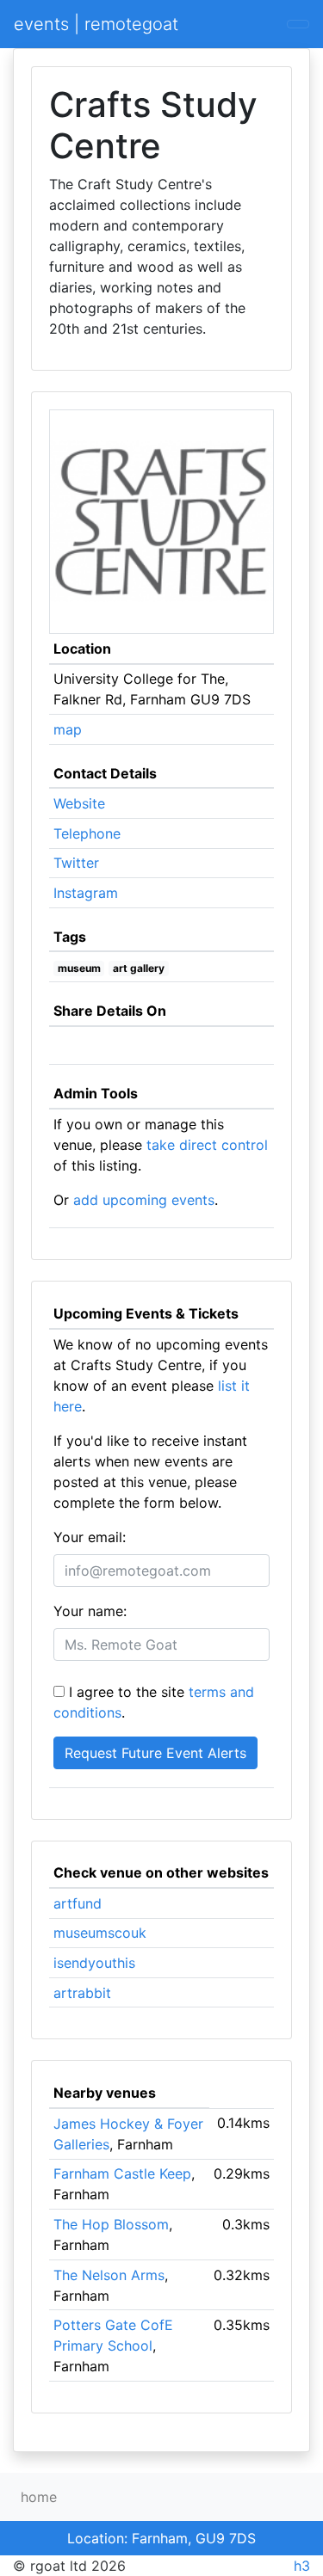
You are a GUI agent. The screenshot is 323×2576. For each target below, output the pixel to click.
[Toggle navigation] (298, 24)
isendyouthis (94, 1963)
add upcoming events (144, 1200)
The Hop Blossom (111, 2224)
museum (79, 968)
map (68, 729)
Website (79, 803)
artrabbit (82, 1993)
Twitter (76, 863)
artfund (78, 1903)
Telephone (87, 833)
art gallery (139, 968)
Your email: (90, 1537)
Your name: (90, 1611)
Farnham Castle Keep (122, 2173)
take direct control (207, 1145)
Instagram (86, 893)
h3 (302, 2566)
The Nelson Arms (109, 2275)
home (39, 2497)
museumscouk (100, 1933)
